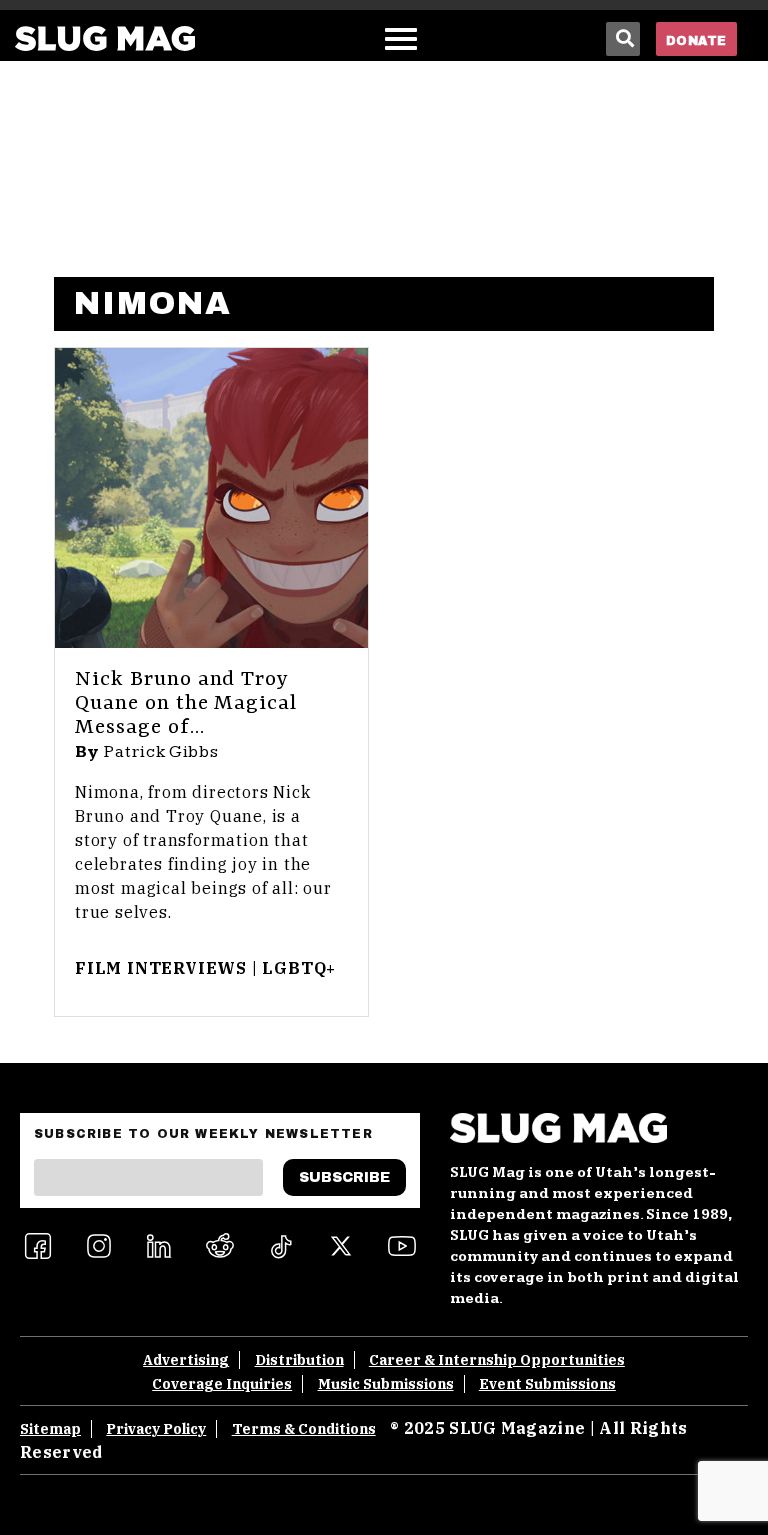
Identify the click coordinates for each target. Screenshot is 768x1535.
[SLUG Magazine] (105, 38)
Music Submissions (386, 1384)
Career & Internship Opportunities (497, 1360)
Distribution (299, 1360)
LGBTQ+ (299, 968)
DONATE (696, 41)
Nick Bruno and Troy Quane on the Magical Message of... (186, 704)
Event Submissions (547, 1384)
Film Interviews (161, 968)
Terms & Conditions (304, 1429)
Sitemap (50, 1429)
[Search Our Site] (623, 39)
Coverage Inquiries (222, 1384)
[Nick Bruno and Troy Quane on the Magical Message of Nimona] (211, 498)
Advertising (186, 1360)
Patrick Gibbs (161, 752)
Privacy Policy (156, 1429)
